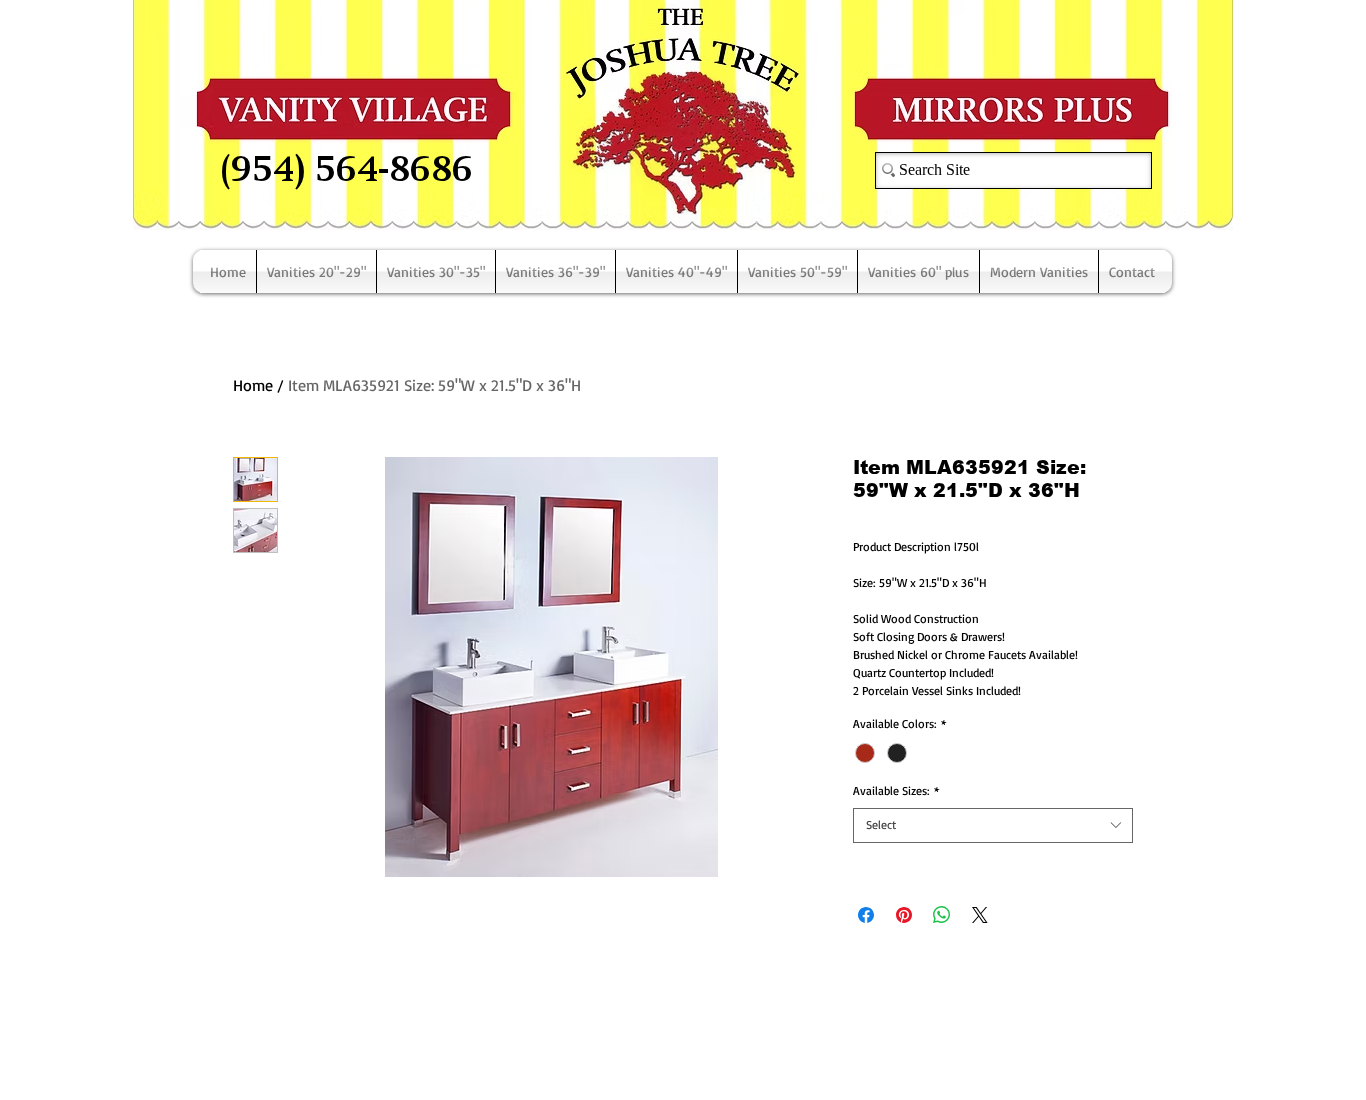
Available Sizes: (896, 790)
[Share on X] (980, 915)
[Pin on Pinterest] (904, 915)
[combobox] (993, 825)
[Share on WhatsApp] (942, 915)
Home (253, 385)
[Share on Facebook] (866, 915)
